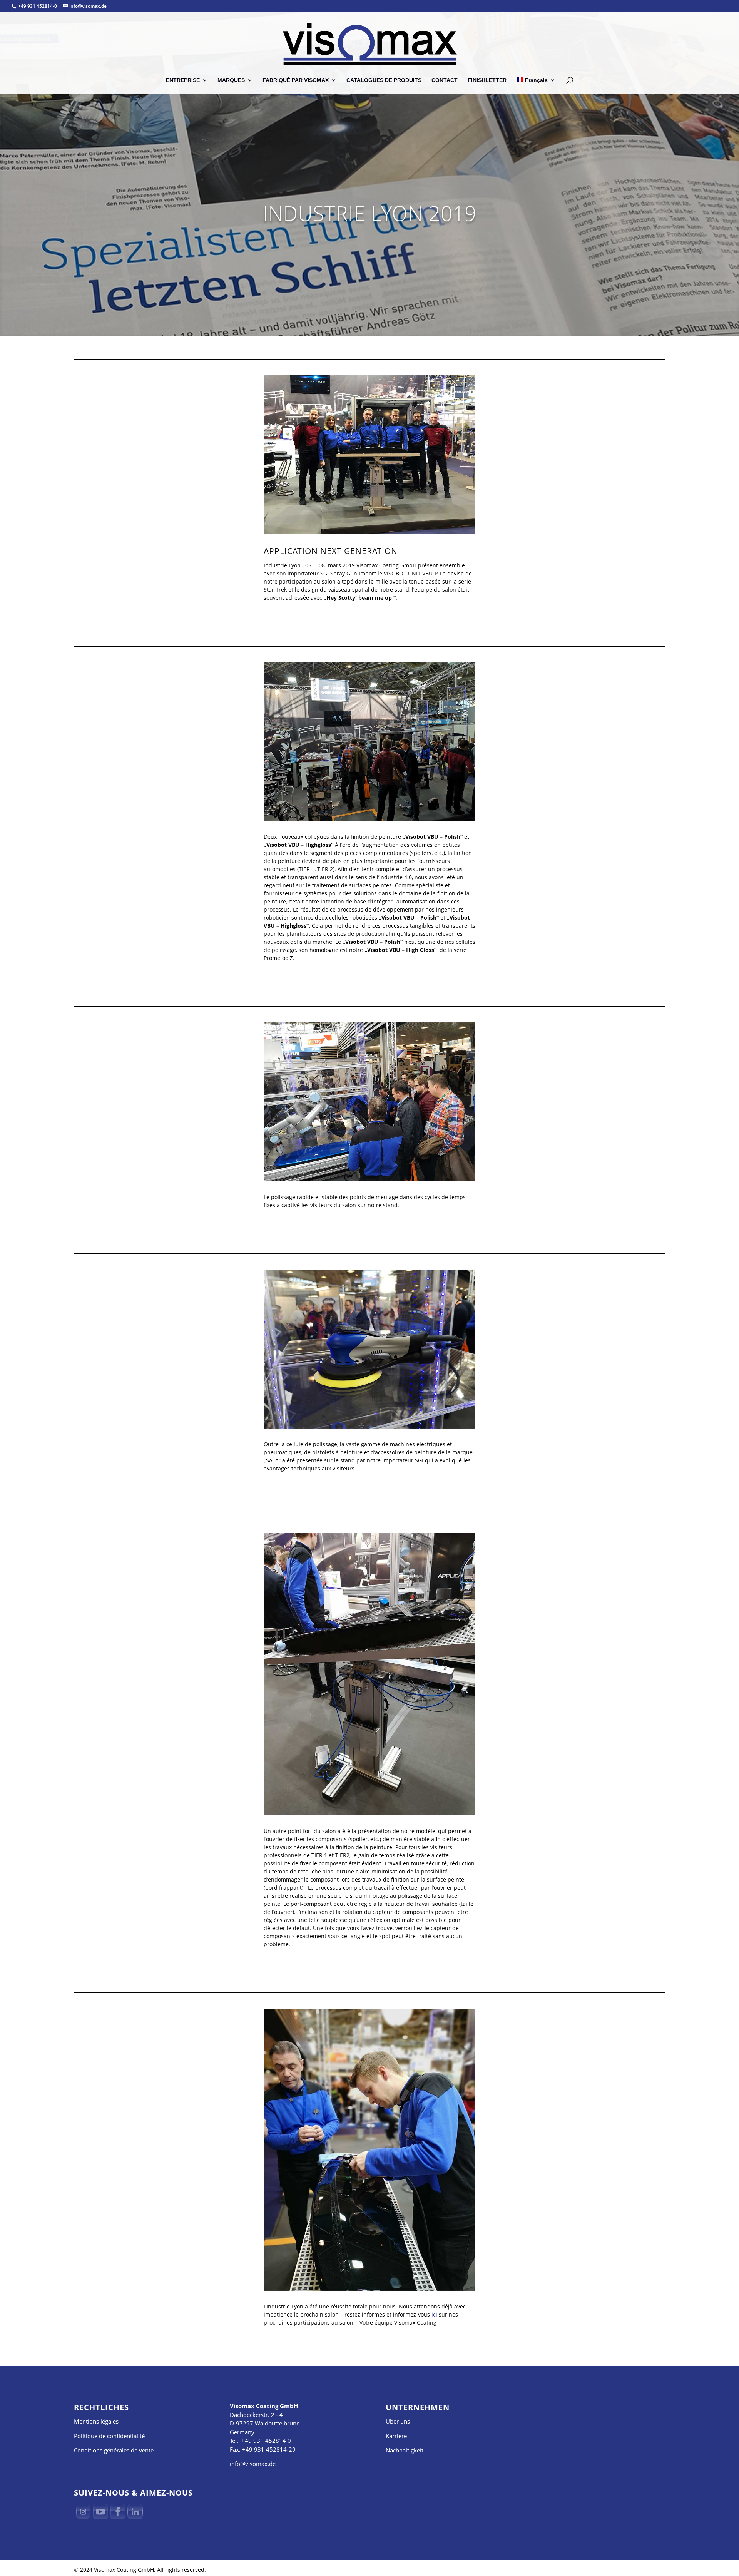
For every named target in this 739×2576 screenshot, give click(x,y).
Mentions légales (96, 2421)
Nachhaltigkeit (405, 2450)
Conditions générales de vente (114, 2450)
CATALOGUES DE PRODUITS (384, 80)
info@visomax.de (253, 2464)
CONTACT (445, 80)
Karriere (396, 2436)
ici (434, 2314)
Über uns (398, 2421)
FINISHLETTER (487, 80)
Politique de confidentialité (109, 2436)
